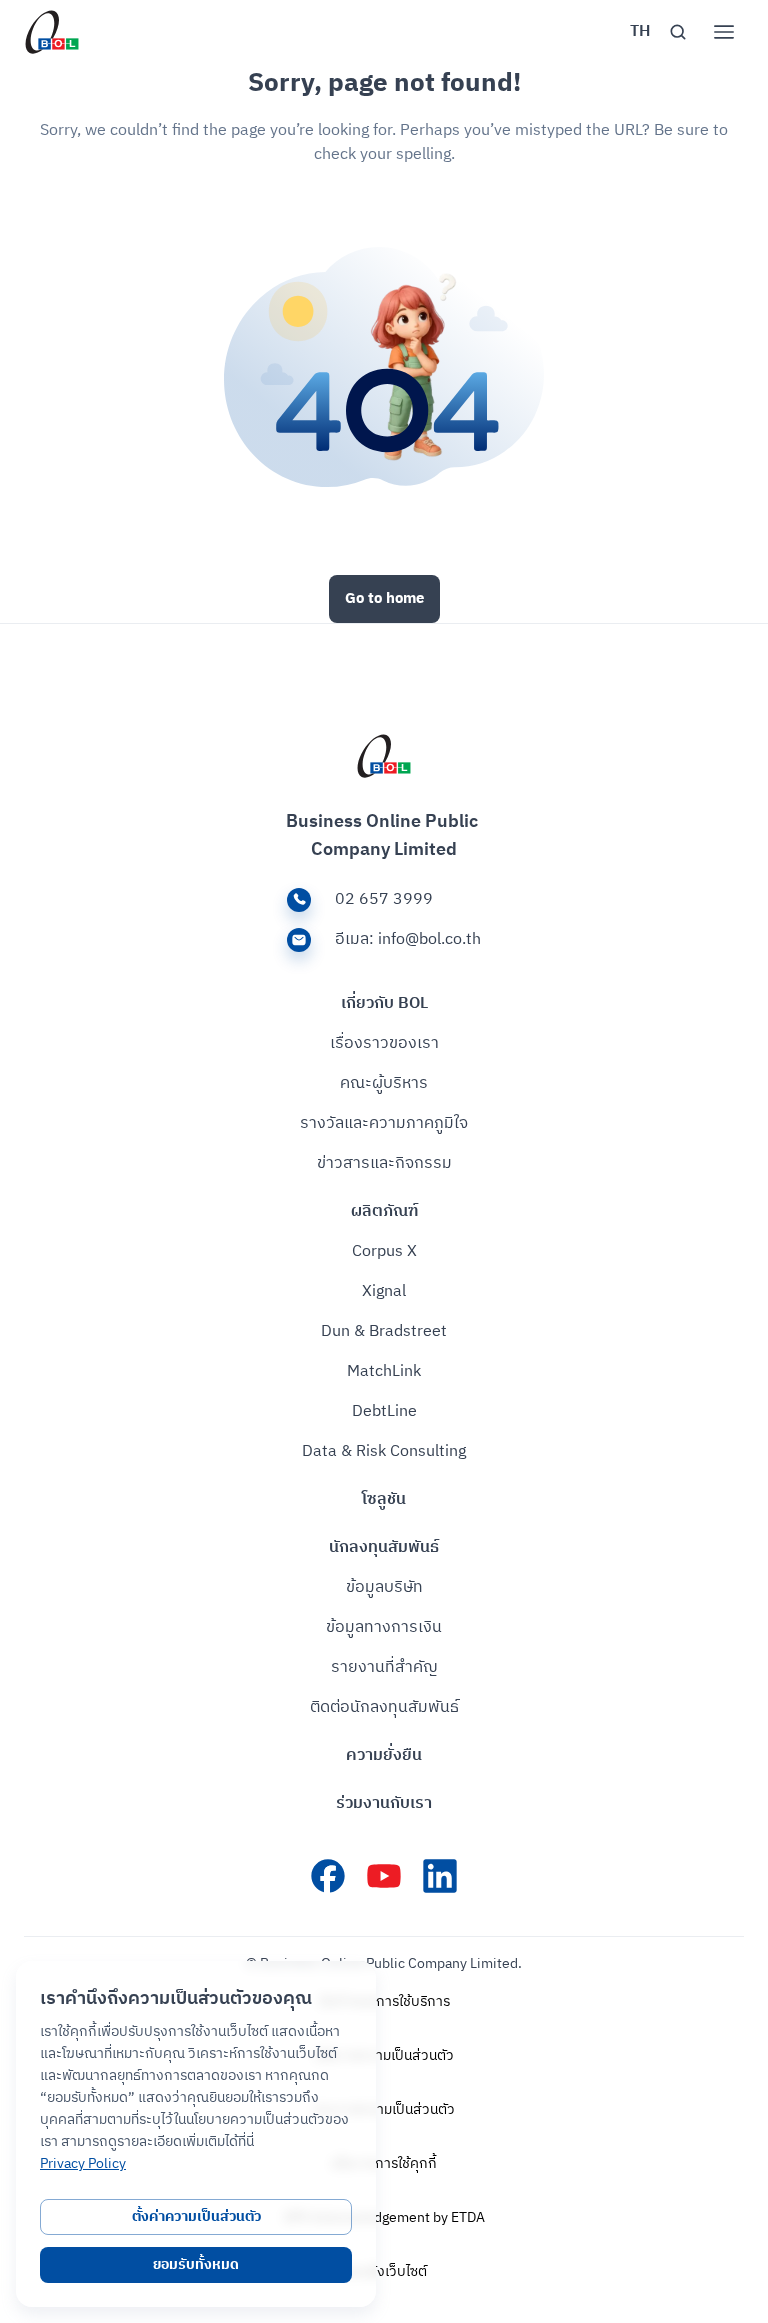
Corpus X (384, 1252)
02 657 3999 (384, 900)
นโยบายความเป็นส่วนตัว (384, 2056)
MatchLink (384, 1372)
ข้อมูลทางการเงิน (384, 1628)
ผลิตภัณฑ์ (384, 1212)
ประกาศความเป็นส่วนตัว (384, 2110)
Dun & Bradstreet (384, 1332)
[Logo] (52, 32)
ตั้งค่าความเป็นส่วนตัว (196, 2216)
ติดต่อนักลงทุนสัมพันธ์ (384, 1708)
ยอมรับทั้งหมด (196, 2264)
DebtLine (384, 1412)
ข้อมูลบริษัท (384, 1588)
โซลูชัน (384, 1500)
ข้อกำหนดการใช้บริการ (384, 2002)
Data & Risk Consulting (384, 1452)
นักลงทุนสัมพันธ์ (384, 1548)
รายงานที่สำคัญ (384, 1668)
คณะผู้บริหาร (384, 1084)
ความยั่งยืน (384, 1756)
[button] (640, 32)
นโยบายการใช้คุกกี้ (384, 2164)
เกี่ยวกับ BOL (384, 1004)
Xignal (384, 1292)
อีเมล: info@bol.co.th (408, 940)
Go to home (384, 598)
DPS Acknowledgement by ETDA (384, 2218)
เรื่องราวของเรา (384, 1044)
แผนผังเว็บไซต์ (384, 2272)
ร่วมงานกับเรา (384, 1804)
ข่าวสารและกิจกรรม (384, 1164)
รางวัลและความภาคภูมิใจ (384, 1124)
